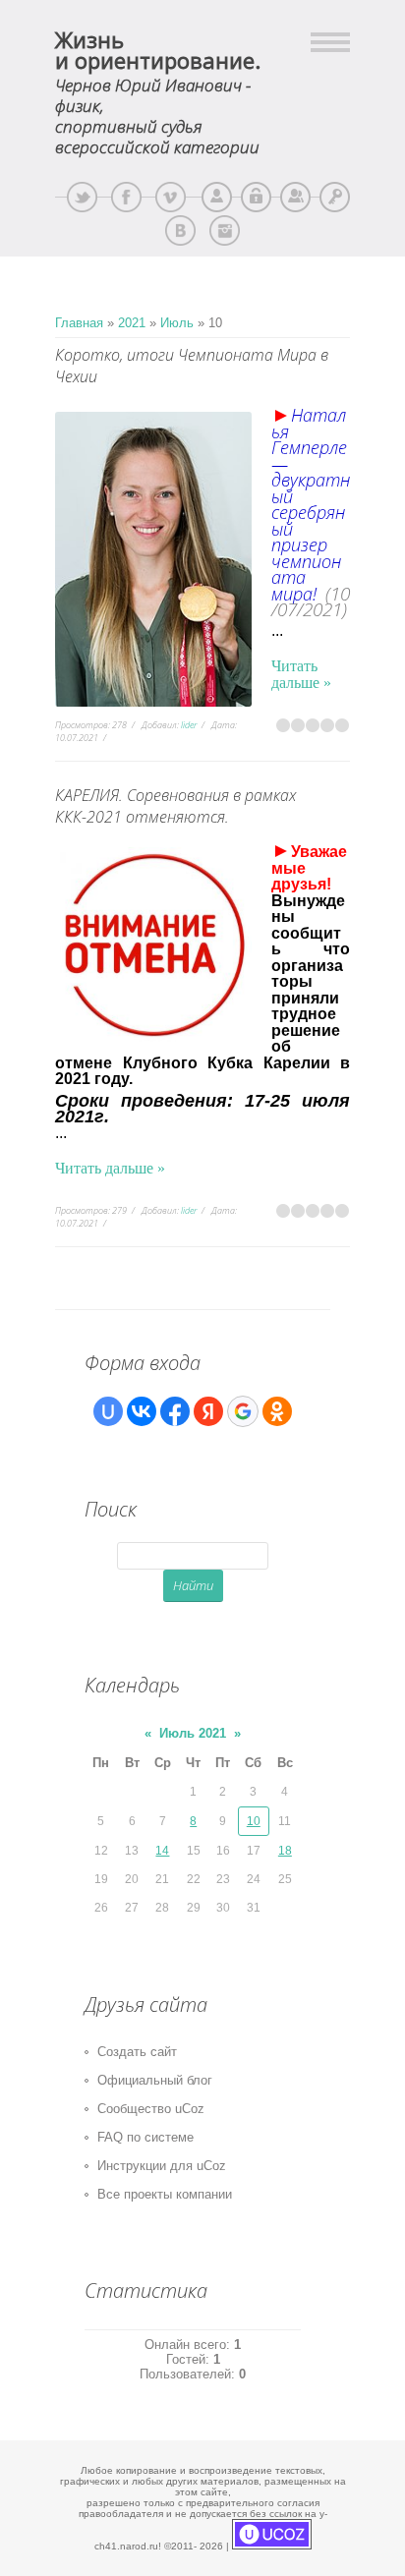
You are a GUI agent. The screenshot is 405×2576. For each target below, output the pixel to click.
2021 (132, 323)
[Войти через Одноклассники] (277, 1411)
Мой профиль (217, 197)
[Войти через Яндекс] (208, 1411)
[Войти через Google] (243, 1411)
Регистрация (295, 197)
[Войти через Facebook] (175, 1411)
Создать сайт (137, 2052)
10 (254, 1821)
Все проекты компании (165, 2194)
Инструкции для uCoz (162, 2166)
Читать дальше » (301, 674)
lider (189, 725)
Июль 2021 (193, 1733)
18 (285, 1851)
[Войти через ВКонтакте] (142, 1411)
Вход (335, 197)
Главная (79, 323)
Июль (177, 323)
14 (162, 1851)
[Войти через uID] (108, 1411)
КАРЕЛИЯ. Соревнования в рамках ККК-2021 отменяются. (175, 806)
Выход (256, 197)
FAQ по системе (145, 2137)
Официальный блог (155, 2080)
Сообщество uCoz (151, 2109)
